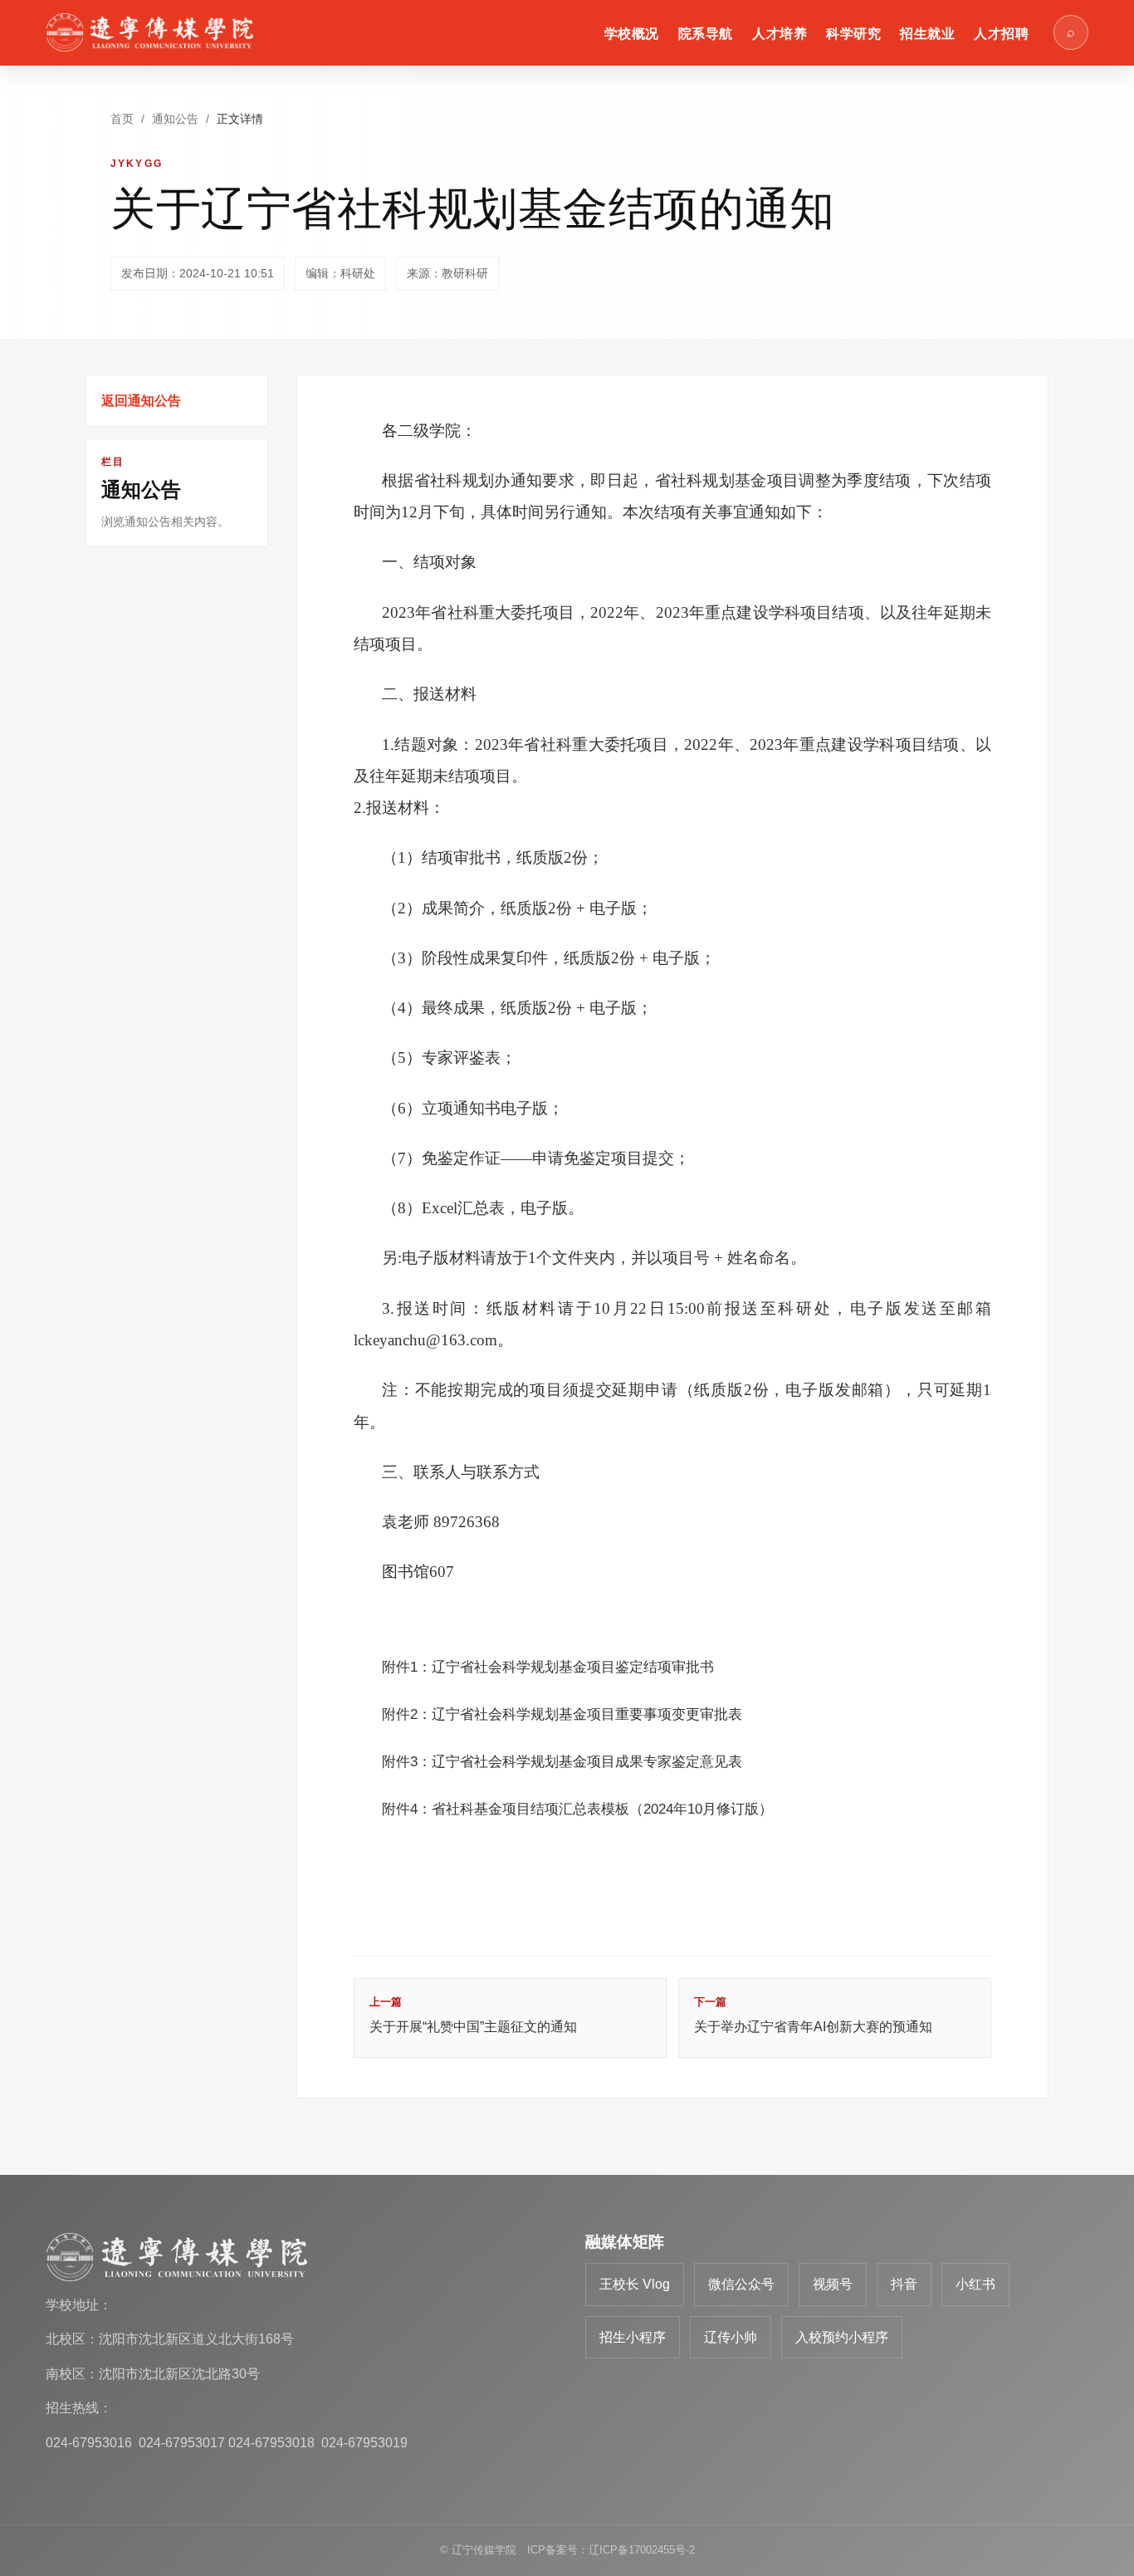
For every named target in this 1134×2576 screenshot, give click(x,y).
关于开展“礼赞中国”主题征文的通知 (473, 2015)
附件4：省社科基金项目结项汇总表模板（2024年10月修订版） (577, 1809)
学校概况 (632, 34)
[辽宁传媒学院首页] (149, 32)
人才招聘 (1001, 34)
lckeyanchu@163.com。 (433, 1340)
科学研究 (853, 34)
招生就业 (927, 34)
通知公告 (175, 119)
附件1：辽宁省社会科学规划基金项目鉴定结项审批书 (548, 1667)
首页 (122, 119)
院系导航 (706, 34)
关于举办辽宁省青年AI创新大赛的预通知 (813, 2015)
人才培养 (780, 34)
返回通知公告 (141, 401)
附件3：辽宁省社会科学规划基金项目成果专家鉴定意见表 (562, 1762)
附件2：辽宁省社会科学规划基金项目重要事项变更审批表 (562, 1714)
